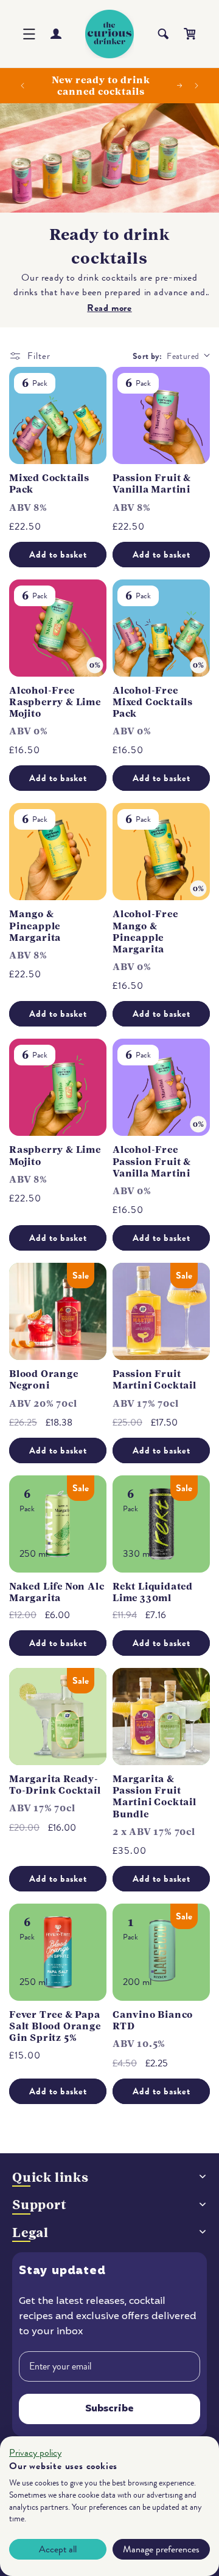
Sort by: (147, 356)
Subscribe (109, 2409)
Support (40, 2205)
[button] (29, 34)
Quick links (50, 2177)
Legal (30, 2233)
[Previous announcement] (23, 86)
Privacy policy (35, 2453)
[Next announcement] (196, 86)
